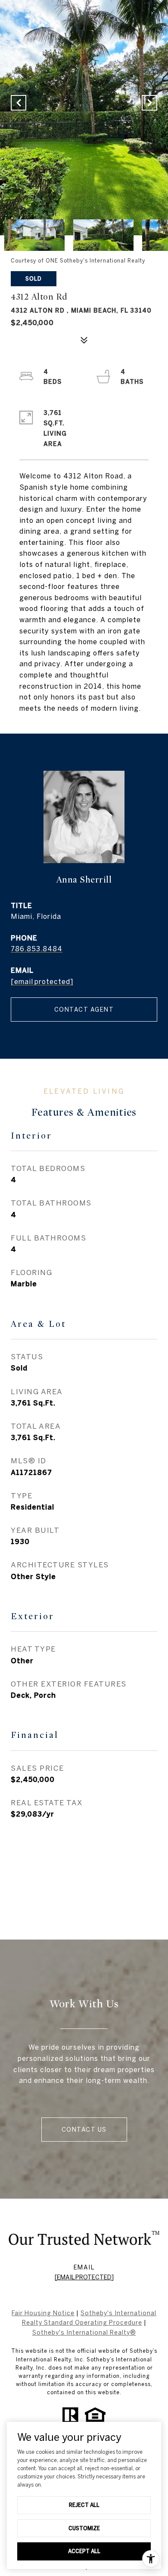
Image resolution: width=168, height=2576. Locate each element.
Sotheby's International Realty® (84, 2332)
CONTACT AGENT (84, 1010)
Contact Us (84, 2130)
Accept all (84, 2551)
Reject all (84, 2505)
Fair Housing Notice (43, 2313)
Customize (84, 2528)
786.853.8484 (37, 949)
